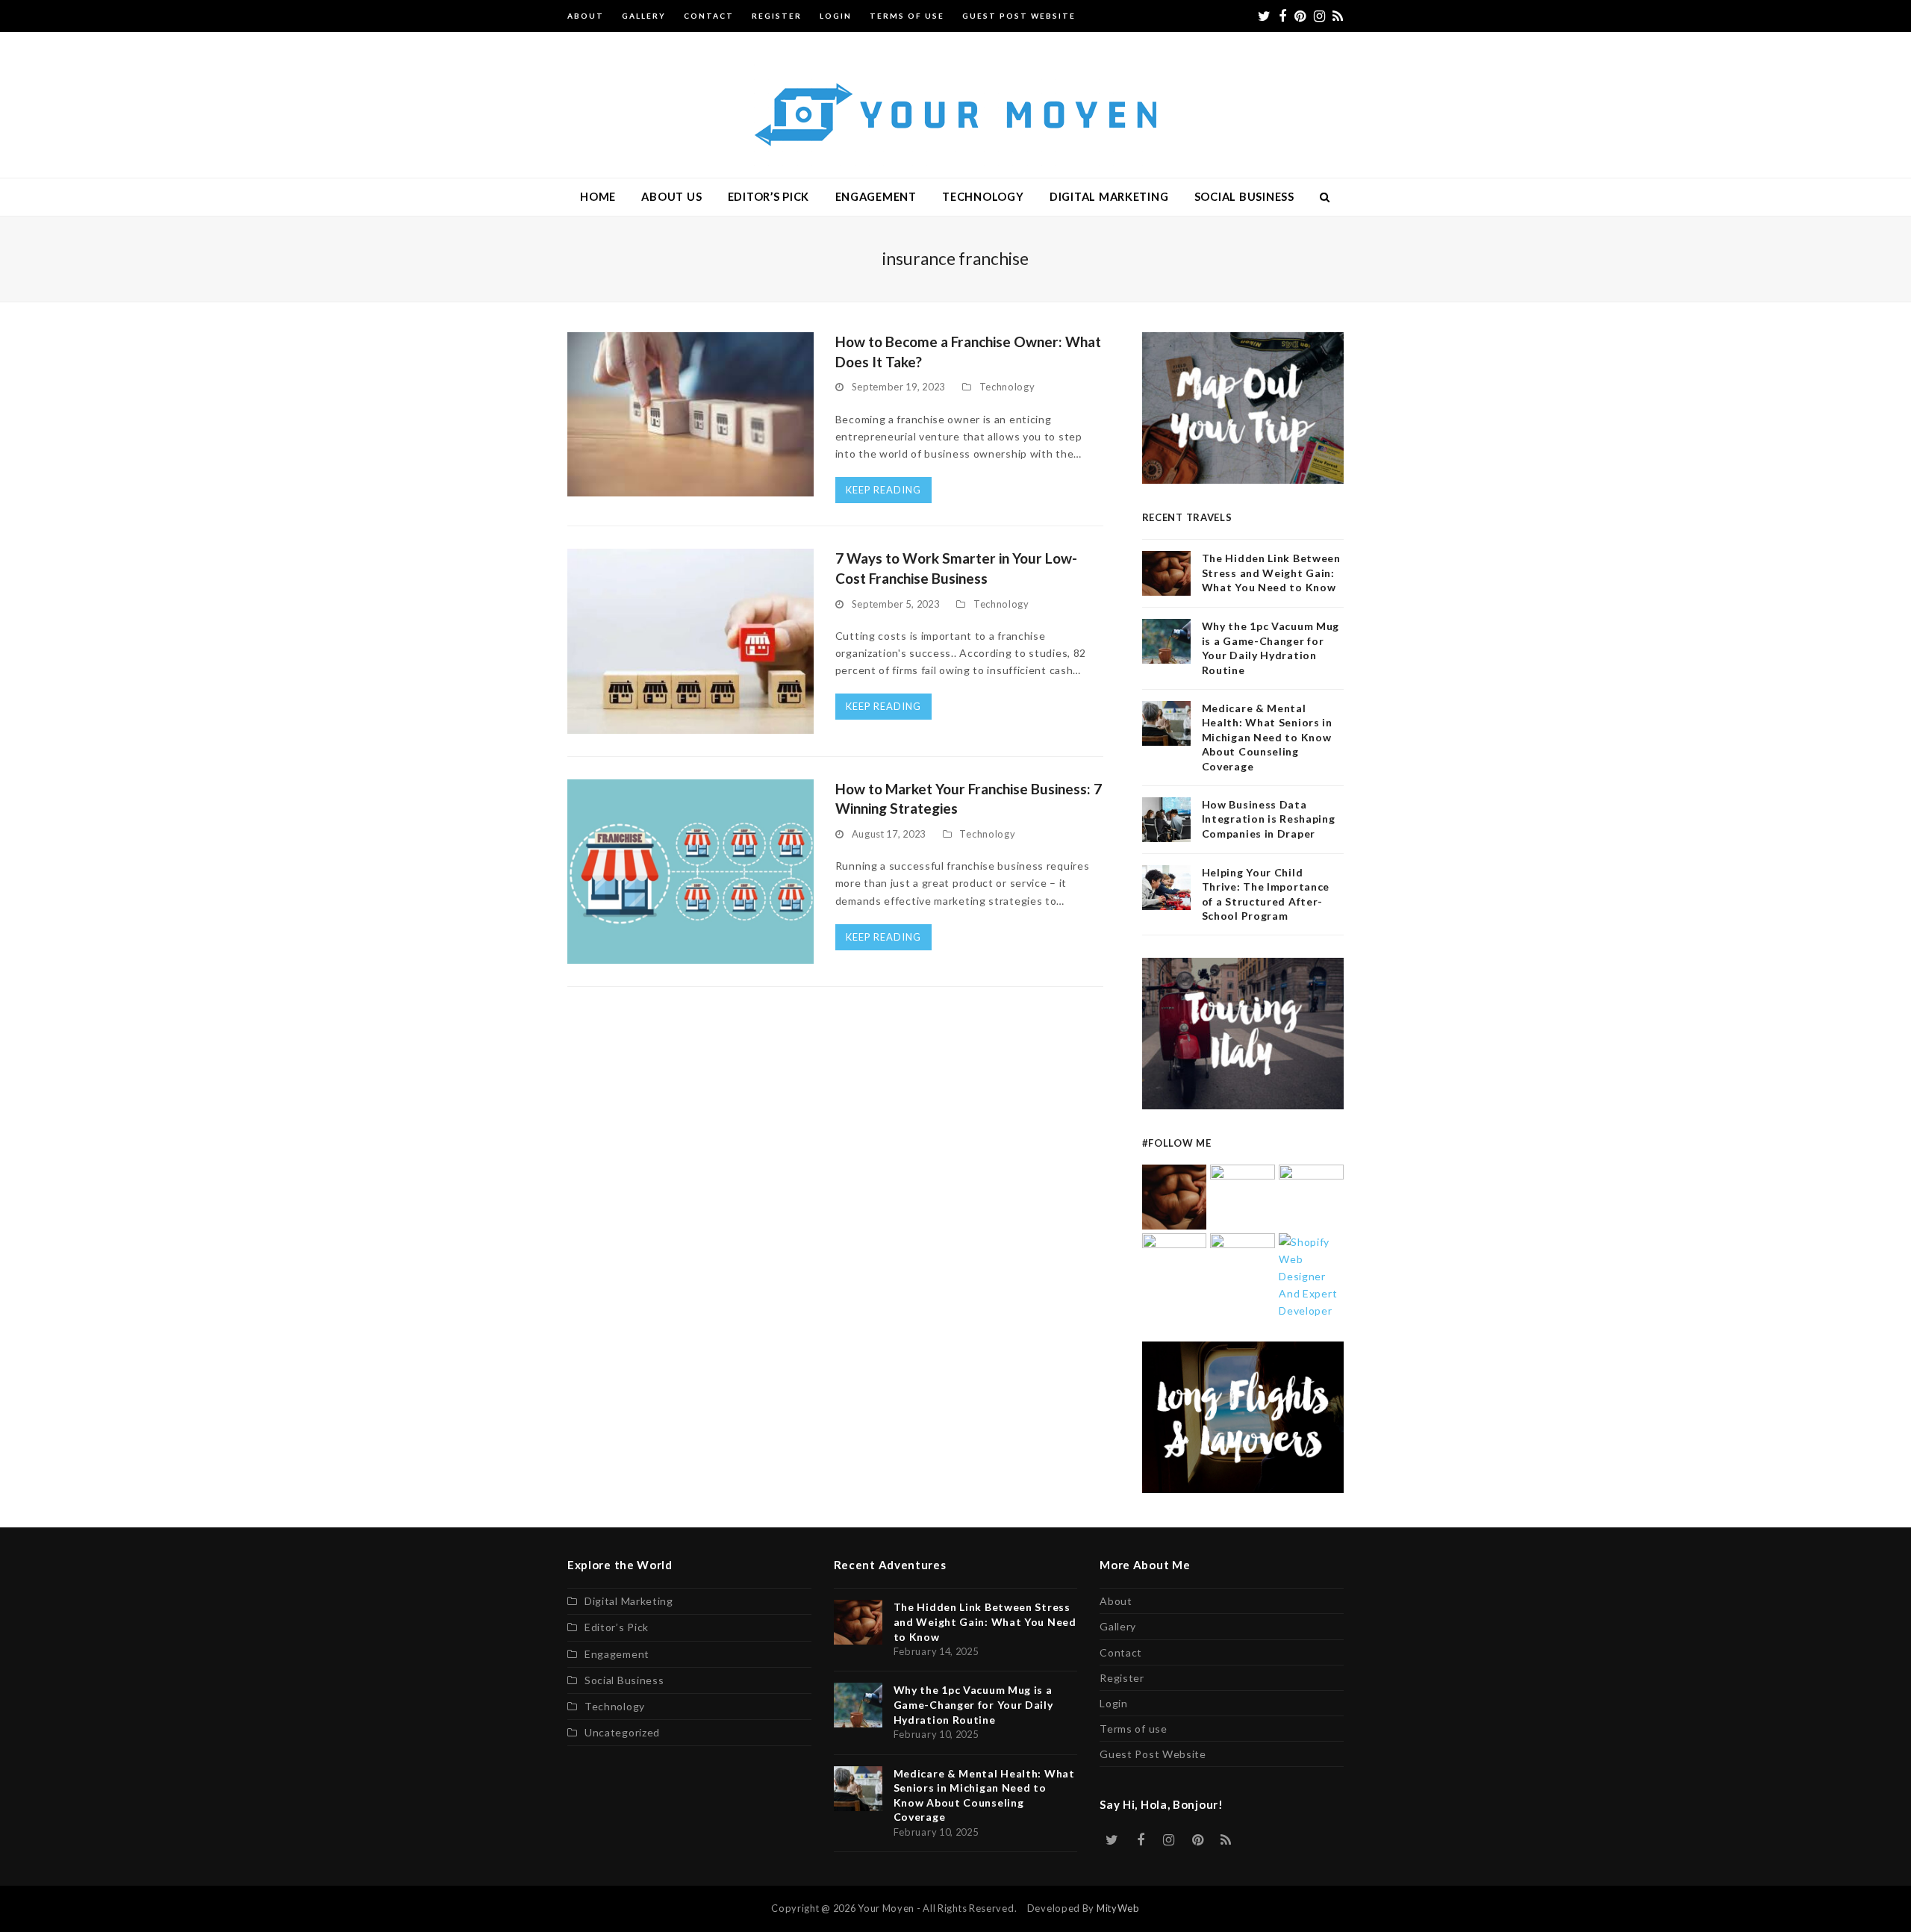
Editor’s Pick (617, 1627)
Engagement (617, 1654)
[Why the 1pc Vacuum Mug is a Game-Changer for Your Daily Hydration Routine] (1243, 1196)
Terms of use (1133, 1729)
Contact (1121, 1652)
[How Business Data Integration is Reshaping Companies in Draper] (1175, 1264)
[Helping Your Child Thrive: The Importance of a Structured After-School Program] (1243, 1264)
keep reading (883, 490)
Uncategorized (622, 1732)
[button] (1325, 197)
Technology (1007, 387)
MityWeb (1118, 1908)
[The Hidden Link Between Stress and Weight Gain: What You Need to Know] (1175, 1196)
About (1116, 1601)
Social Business (624, 1680)
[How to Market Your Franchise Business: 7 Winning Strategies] (690, 870)
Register (1122, 1678)
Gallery (1118, 1626)
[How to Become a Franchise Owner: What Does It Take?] (690, 413)
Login (1114, 1703)
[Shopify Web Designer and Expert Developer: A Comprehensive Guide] (1311, 1275)
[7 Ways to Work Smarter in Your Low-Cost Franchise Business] (690, 640)
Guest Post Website (1153, 1754)
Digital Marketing (629, 1601)
